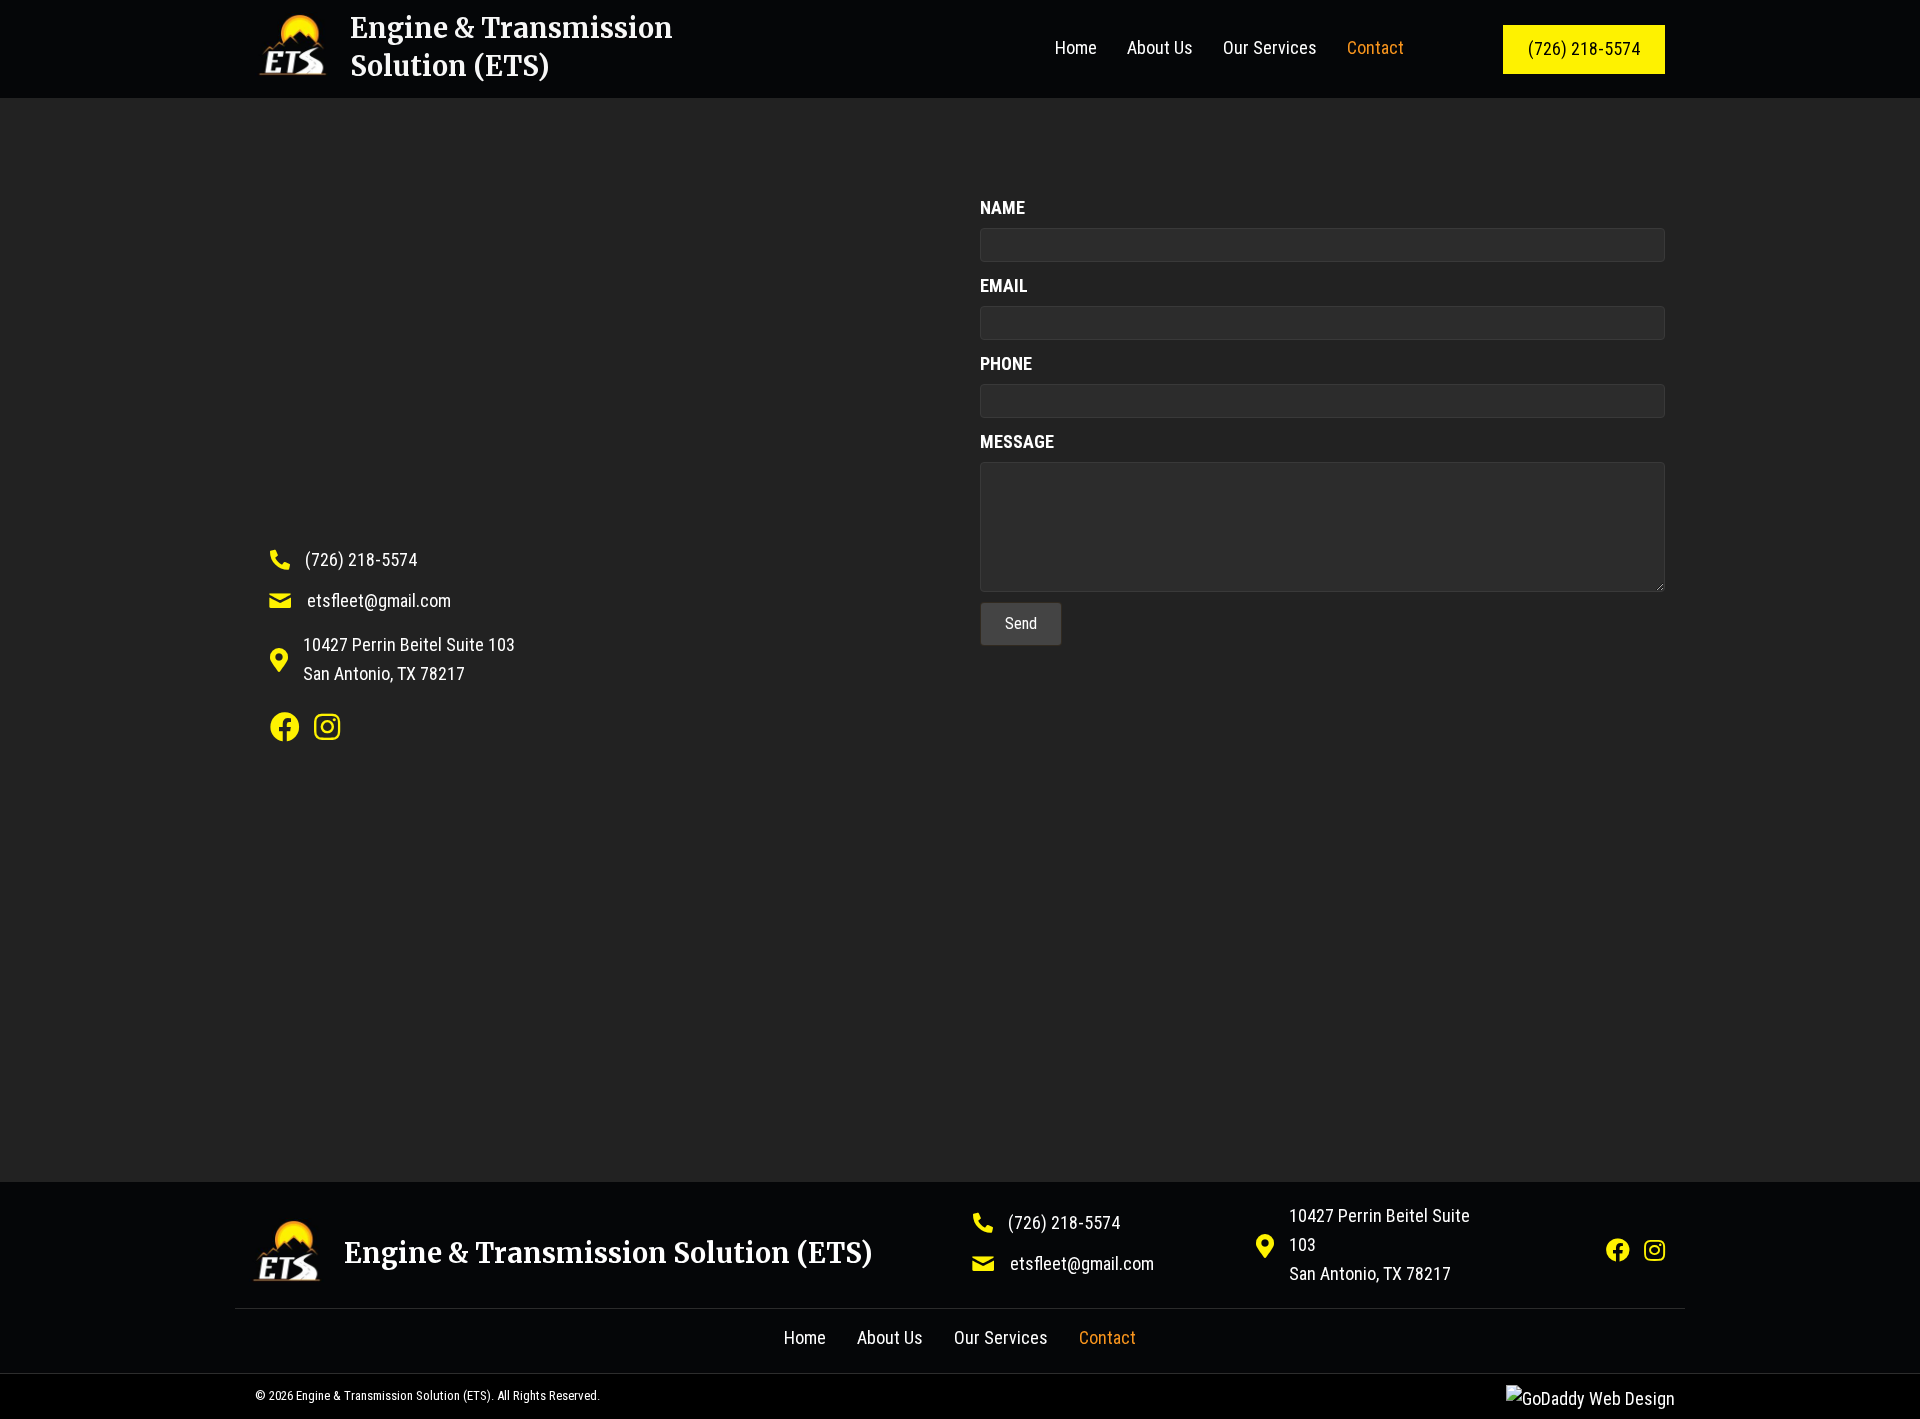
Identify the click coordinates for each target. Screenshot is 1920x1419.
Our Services (1001, 1337)
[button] (1584, 49)
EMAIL (1004, 285)
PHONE (1006, 363)
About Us (890, 1337)
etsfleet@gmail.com (379, 600)
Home (805, 1337)
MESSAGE (1017, 441)
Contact (1107, 1337)
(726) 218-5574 (361, 559)
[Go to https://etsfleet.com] (521, 49)
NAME (1002, 207)
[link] (1076, 48)
